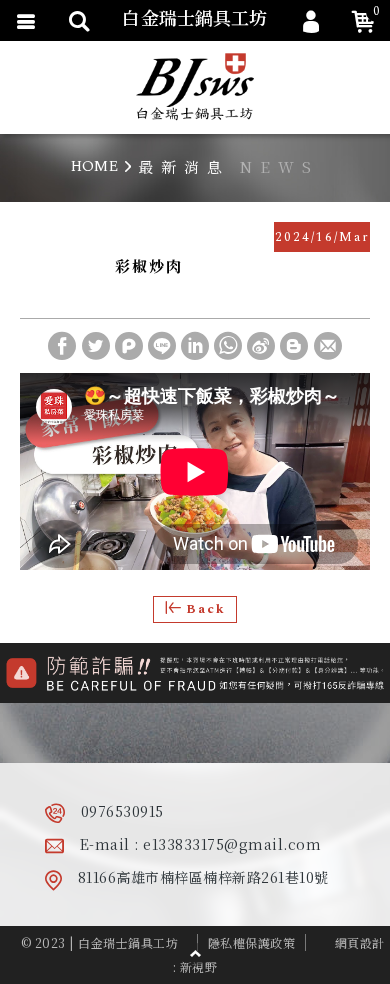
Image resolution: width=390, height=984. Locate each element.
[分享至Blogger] (294, 346)
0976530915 (122, 811)
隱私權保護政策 (252, 942)
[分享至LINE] (162, 346)
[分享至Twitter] (96, 346)
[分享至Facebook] (62, 346)
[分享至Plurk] (129, 346)
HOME (94, 166)
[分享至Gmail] (328, 346)
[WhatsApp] (228, 346)
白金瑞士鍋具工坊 (195, 87)
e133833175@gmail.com (232, 844)
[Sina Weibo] (261, 346)
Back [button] (206, 609)
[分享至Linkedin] (195, 346)
